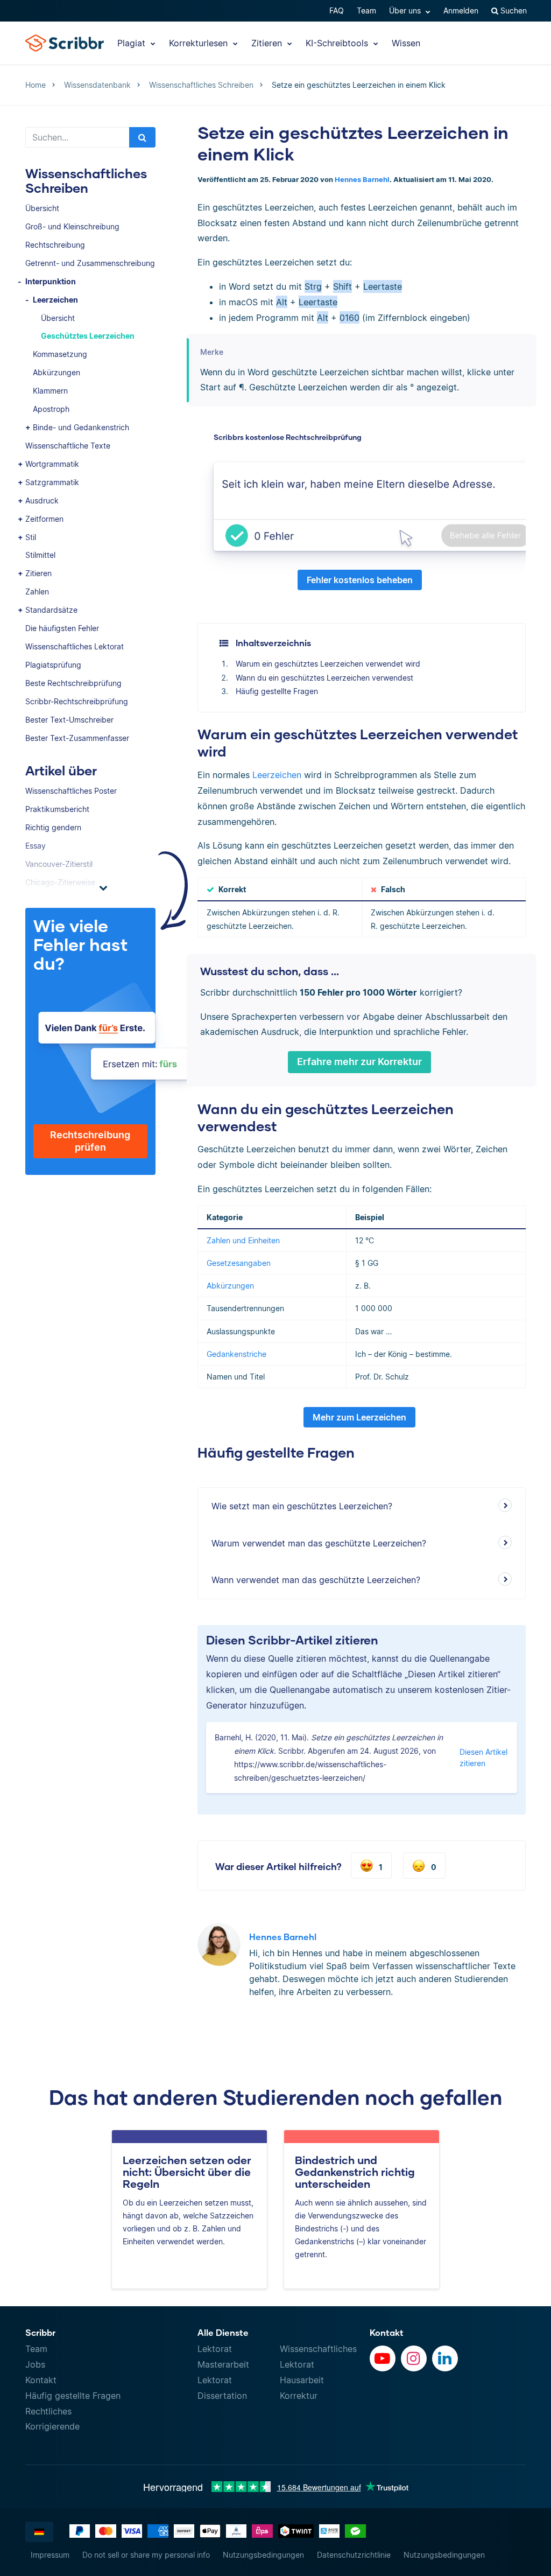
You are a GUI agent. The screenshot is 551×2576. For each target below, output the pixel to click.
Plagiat (133, 43)
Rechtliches (48, 2411)
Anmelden (461, 10)
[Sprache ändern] (39, 2532)
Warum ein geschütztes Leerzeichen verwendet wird (328, 664)
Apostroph (51, 409)
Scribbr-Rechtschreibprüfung (77, 701)
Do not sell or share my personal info (146, 2555)
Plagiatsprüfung (53, 665)
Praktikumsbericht (57, 809)
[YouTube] (383, 2358)
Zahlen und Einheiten (243, 1240)
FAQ (337, 10)
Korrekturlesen (200, 43)
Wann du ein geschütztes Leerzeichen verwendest (324, 678)
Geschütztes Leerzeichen (88, 336)
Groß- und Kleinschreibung (72, 226)
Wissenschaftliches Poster (71, 791)
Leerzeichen (55, 300)
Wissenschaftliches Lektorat (75, 646)
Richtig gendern (53, 827)
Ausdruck (42, 500)
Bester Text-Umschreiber (69, 720)
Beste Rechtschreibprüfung (73, 683)
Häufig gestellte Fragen (277, 691)
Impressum (50, 2555)
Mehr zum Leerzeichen (359, 1417)
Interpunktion (51, 281)
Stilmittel (40, 555)
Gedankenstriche (236, 1354)
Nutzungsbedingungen (263, 2555)
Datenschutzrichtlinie (354, 2555)
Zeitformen (44, 519)
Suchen (513, 10)
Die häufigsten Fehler (62, 628)
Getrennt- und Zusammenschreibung (90, 263)
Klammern (50, 391)
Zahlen (37, 591)
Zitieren (268, 43)
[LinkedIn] (445, 2358)
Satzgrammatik (52, 482)
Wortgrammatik (52, 464)
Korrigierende (52, 2426)
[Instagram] (414, 2358)
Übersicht (42, 208)
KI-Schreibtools (338, 43)
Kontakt (41, 2380)
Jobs (35, 2364)
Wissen (406, 43)
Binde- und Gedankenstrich (81, 427)
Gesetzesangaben (239, 1263)
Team (366, 10)
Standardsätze (51, 610)
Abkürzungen (56, 372)
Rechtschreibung (55, 245)
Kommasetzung (60, 354)
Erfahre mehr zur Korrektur (359, 1062)
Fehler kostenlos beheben (360, 580)
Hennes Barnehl (362, 180)
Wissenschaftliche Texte (68, 446)
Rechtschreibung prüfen (90, 1141)
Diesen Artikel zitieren (483, 1758)
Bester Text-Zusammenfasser (77, 738)
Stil (31, 537)
